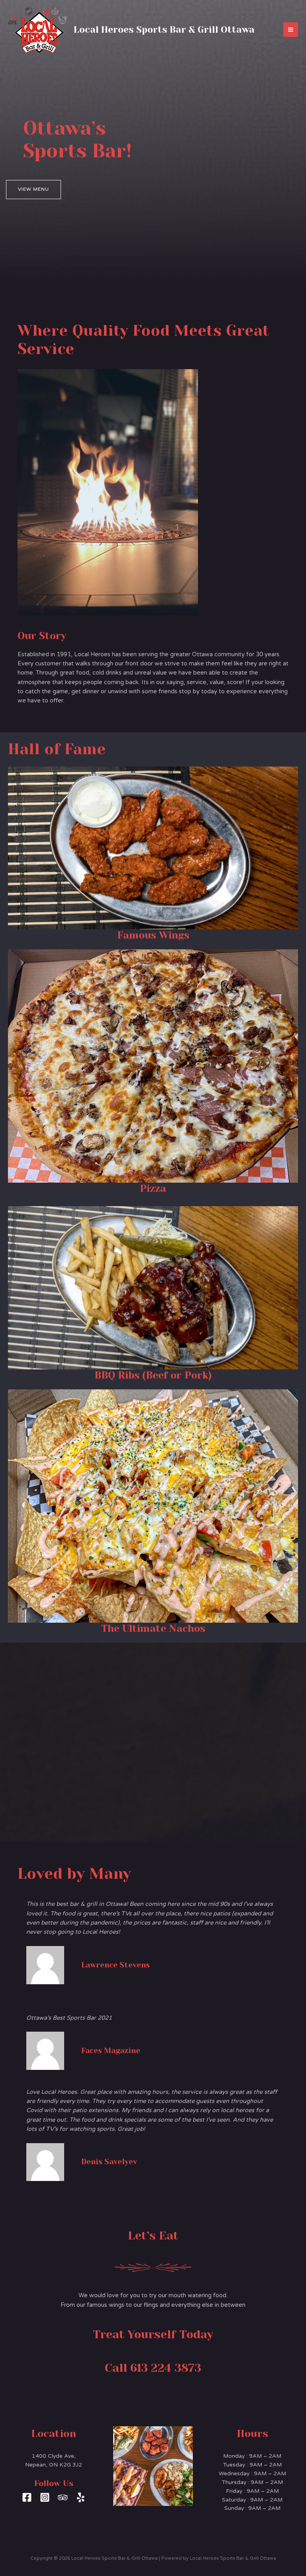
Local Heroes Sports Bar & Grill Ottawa (164, 29)
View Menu (33, 189)
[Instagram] (45, 2497)
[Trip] (63, 2497)
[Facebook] (27, 2497)
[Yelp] (81, 2497)
